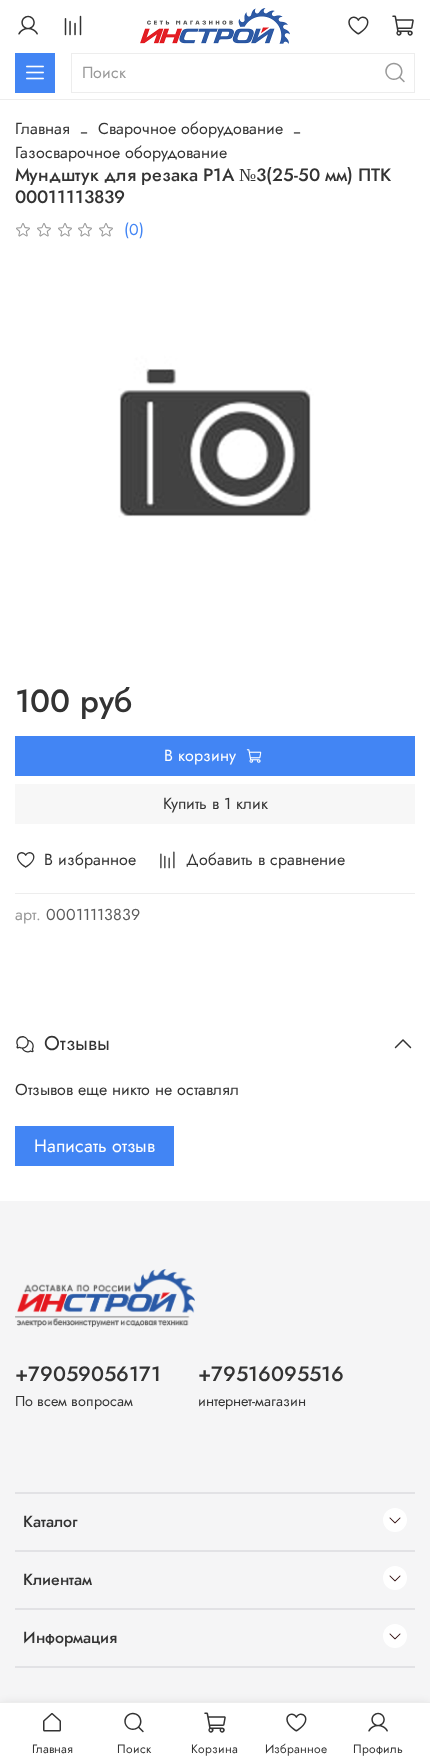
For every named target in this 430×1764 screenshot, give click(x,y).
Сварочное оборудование (190, 128)
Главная (42, 128)
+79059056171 (88, 1374)
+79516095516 (271, 1374)
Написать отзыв (94, 1146)
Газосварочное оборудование (121, 152)
